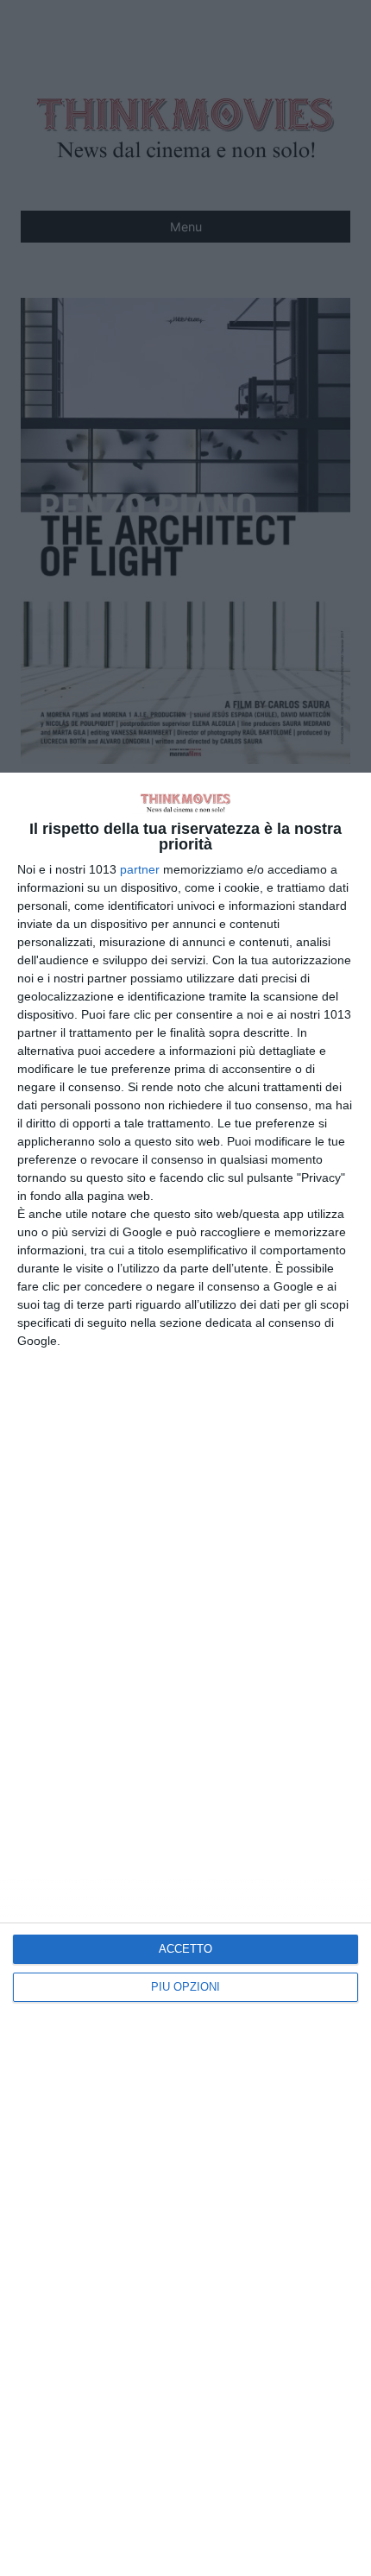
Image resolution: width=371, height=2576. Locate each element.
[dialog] (185, 1674)
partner (140, 869)
